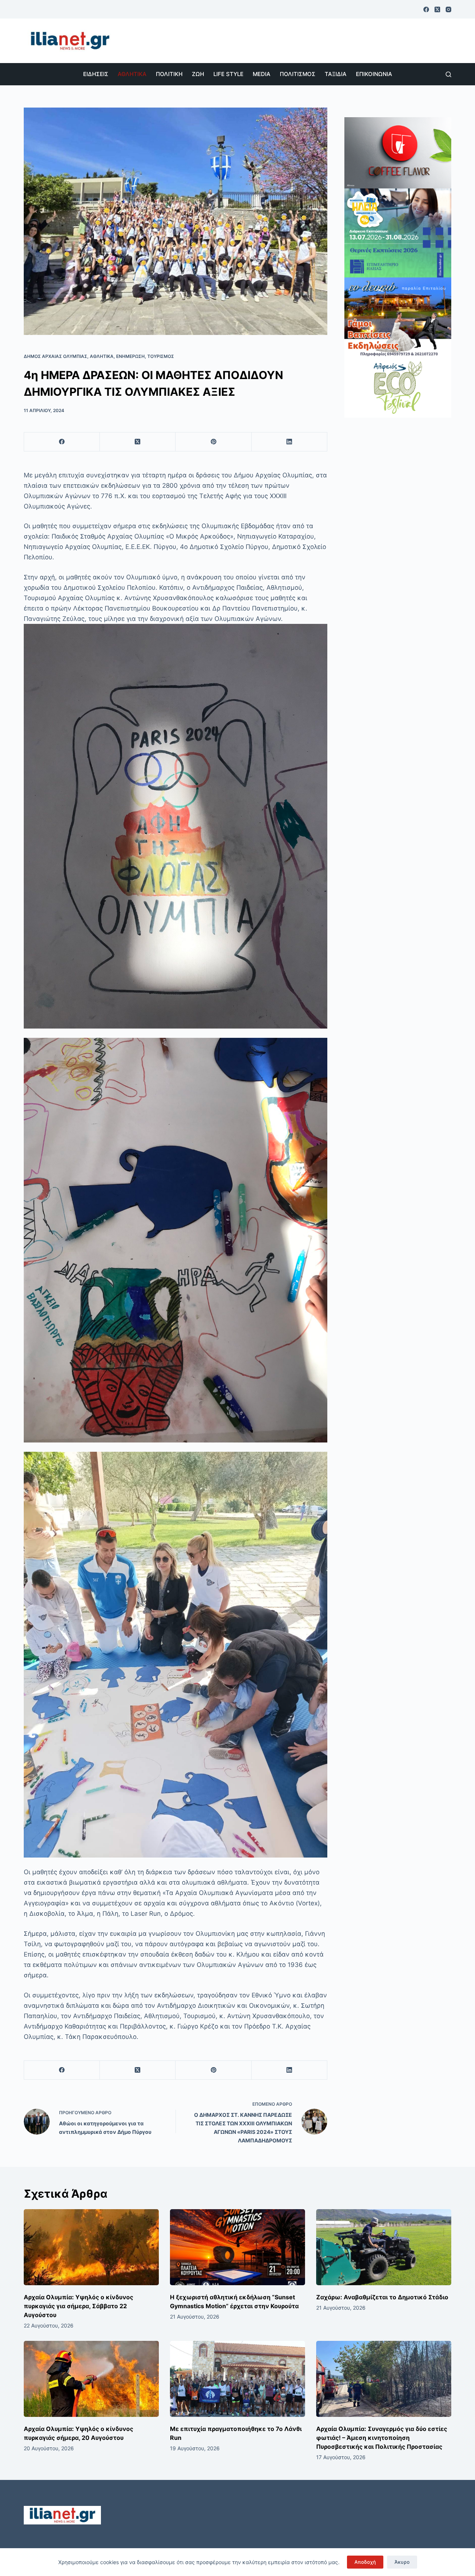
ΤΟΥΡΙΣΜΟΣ (161, 356)
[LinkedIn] (289, 442)
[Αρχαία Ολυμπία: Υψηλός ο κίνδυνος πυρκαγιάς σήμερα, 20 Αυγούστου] (91, 2379)
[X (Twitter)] (437, 9)
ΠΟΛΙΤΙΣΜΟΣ (298, 74)
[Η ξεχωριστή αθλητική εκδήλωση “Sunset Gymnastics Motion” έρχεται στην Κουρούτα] (237, 2247)
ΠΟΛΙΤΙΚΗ (169, 74)
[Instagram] (448, 9)
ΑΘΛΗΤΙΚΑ (132, 74)
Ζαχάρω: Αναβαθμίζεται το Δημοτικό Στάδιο (382, 2297)
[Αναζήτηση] (448, 74)
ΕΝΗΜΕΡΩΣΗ (130, 356)
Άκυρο (402, 2562)
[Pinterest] (213, 442)
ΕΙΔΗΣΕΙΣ (96, 74)
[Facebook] (426, 9)
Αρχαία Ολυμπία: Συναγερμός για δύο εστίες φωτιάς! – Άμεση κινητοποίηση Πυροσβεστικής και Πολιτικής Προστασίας (382, 2438)
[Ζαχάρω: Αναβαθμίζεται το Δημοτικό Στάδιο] (384, 2247)
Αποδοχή (365, 2562)
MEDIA (262, 74)
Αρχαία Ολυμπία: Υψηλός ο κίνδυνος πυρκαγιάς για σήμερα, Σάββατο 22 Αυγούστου (78, 2306)
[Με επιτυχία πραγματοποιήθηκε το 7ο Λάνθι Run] (237, 2379)
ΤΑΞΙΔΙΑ (336, 74)
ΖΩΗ (198, 74)
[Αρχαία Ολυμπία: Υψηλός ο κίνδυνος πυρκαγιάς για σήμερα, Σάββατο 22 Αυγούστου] (91, 2247)
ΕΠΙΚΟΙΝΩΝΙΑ (374, 74)
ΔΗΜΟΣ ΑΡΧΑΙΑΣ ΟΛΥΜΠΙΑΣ (55, 356)
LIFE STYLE (228, 74)
